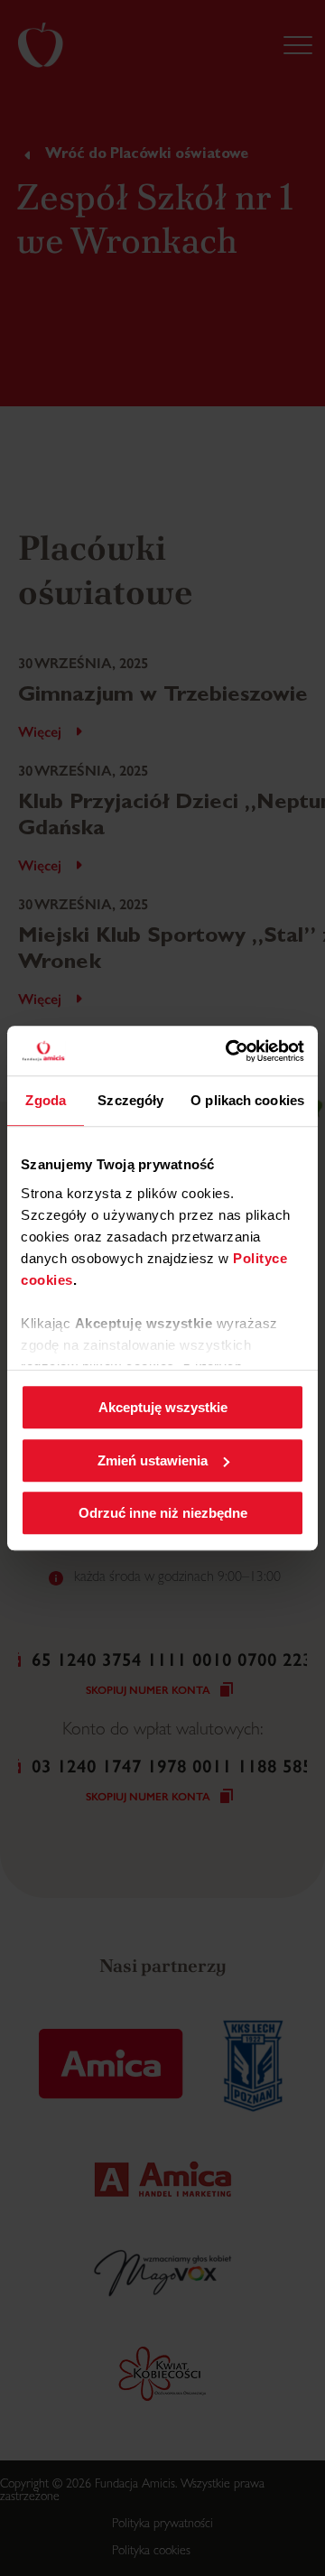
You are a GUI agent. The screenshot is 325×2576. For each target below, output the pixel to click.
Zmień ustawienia (153, 1460)
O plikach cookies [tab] (247, 1100)
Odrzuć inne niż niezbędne (163, 1513)
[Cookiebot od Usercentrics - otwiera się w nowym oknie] (229, 1051)
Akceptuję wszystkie (163, 1407)
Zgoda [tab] (46, 1100)
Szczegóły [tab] (130, 1100)
